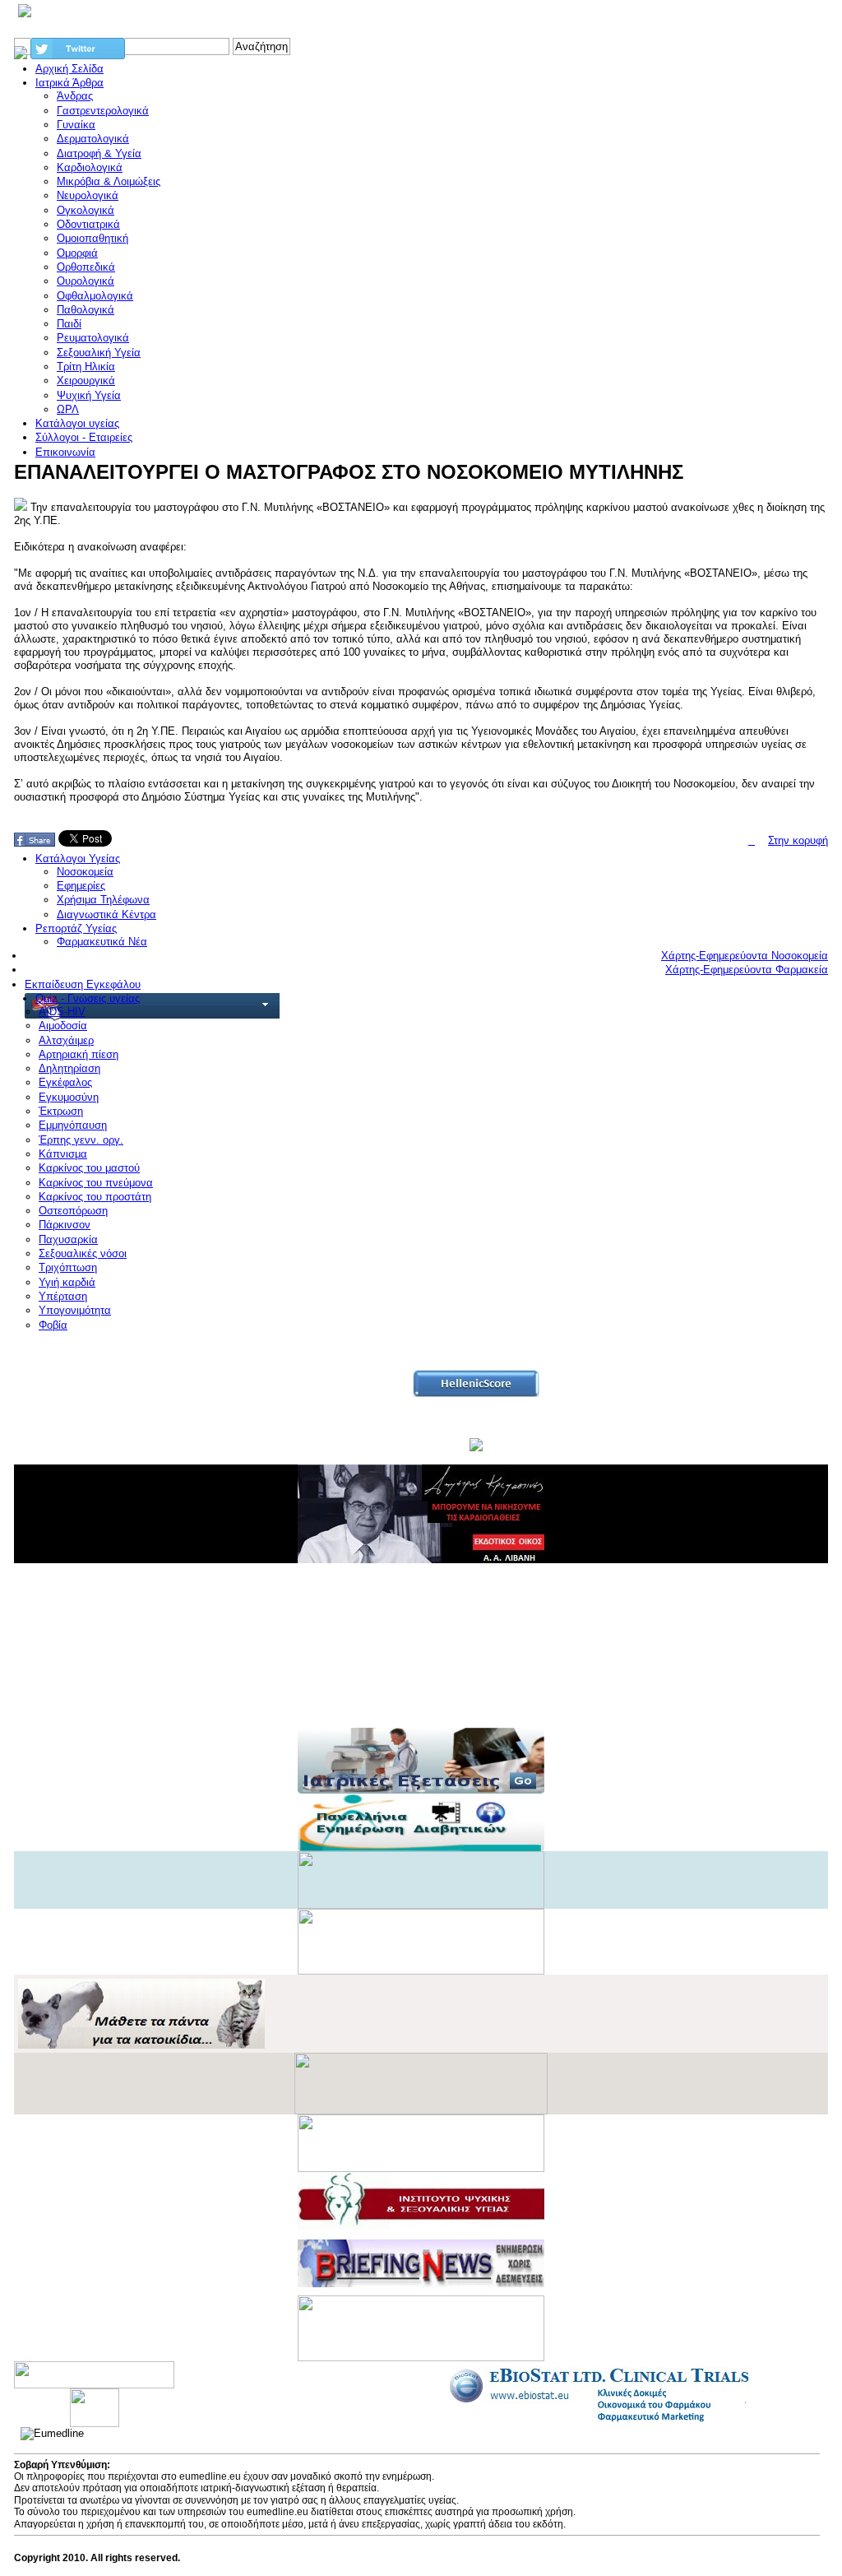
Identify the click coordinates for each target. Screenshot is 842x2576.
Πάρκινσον (65, 1225)
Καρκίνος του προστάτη (95, 1197)
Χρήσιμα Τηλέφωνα (103, 900)
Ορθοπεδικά (86, 267)
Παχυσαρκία (68, 1239)
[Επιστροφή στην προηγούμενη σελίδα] (752, 840)
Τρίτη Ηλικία (86, 367)
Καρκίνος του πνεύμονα (96, 1183)
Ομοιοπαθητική (93, 238)
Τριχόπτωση (68, 1267)
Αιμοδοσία (63, 1026)
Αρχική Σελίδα (69, 69)
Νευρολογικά (88, 195)
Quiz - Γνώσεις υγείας (88, 998)
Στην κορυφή (798, 840)
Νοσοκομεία (85, 872)
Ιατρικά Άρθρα (69, 83)
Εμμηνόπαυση (73, 1125)
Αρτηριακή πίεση (79, 1054)
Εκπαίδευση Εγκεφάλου (83, 984)
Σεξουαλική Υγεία (99, 353)
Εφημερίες (81, 886)
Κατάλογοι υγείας (77, 423)
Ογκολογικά (86, 210)
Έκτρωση (61, 1111)
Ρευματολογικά (93, 338)
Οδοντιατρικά (88, 224)
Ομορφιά (77, 253)
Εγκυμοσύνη (69, 1097)
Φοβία (53, 1325)
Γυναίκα (76, 125)
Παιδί (69, 324)
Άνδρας (75, 96)
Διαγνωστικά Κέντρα (106, 914)
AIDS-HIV (62, 1012)
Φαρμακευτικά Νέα (102, 942)
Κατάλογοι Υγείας (78, 859)
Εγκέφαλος (65, 1082)
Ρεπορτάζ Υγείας (76, 928)
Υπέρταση (63, 1296)
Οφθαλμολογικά (95, 296)
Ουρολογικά (86, 281)
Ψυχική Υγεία (89, 395)
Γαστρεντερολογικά (103, 111)
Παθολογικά (86, 310)
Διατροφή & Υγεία (99, 153)
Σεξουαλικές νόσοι (83, 1253)
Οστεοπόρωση (73, 1211)
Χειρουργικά (86, 381)
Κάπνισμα (63, 1154)
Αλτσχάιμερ (66, 1040)
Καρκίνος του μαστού (89, 1168)
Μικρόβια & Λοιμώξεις (109, 181)
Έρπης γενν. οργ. (81, 1140)
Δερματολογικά (93, 139)
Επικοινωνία (65, 452)
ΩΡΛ (68, 409)
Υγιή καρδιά (67, 1282)
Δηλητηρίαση (69, 1068)
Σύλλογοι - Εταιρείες (84, 437)
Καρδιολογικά (90, 167)
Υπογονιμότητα (75, 1310)
